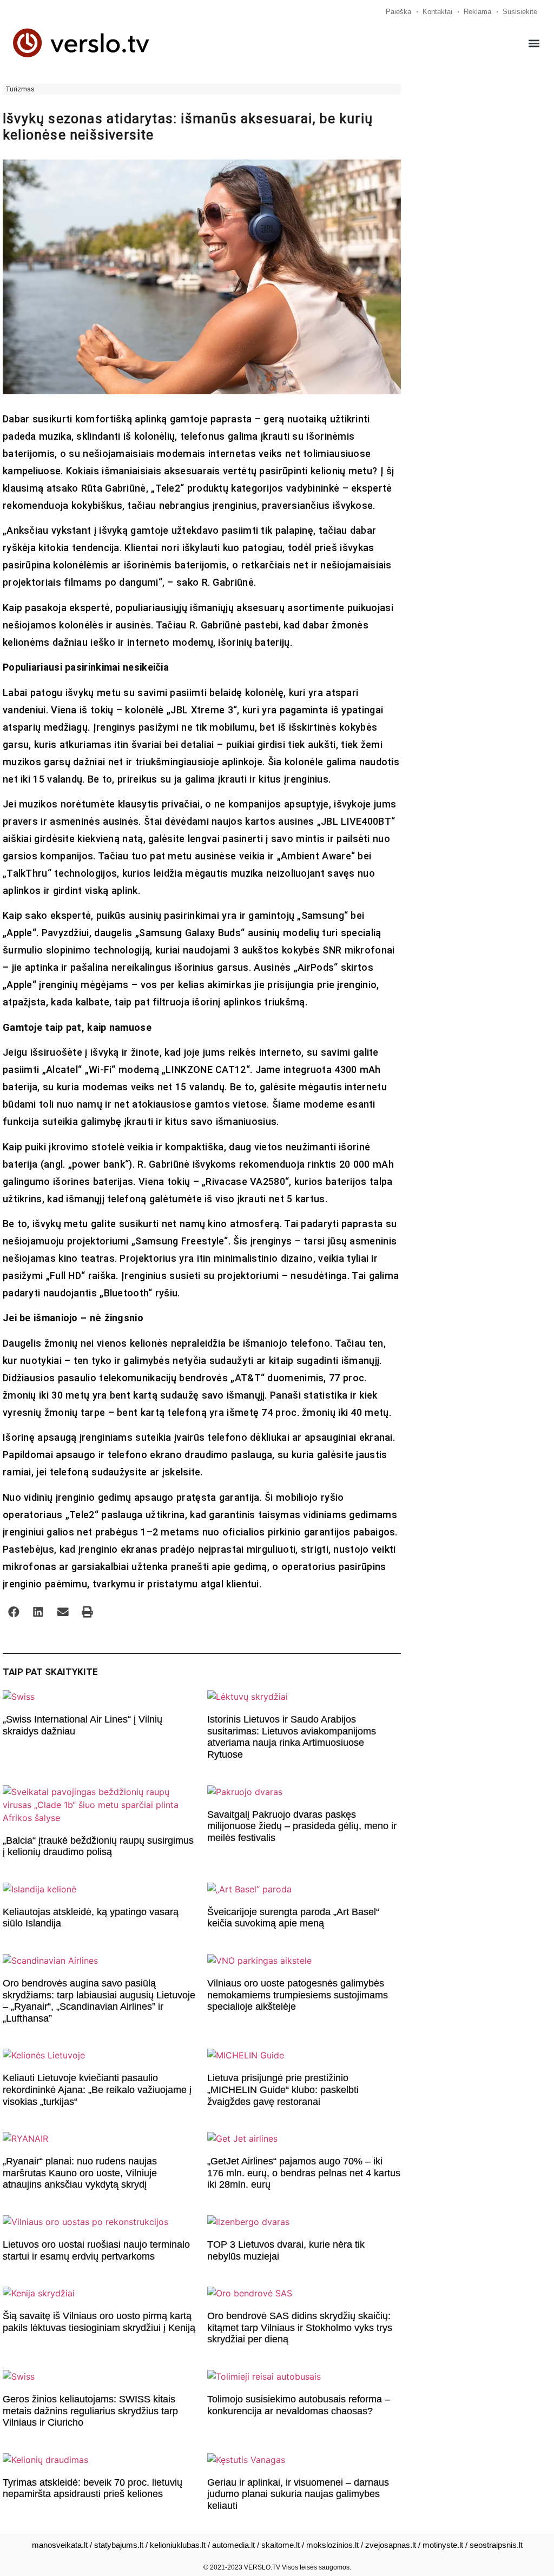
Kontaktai (437, 12)
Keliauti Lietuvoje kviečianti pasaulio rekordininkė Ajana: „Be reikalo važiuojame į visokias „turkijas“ (97, 2090)
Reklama (477, 12)
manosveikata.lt (60, 2545)
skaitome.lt (281, 2545)
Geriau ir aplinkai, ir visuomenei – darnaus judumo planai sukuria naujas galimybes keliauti (298, 2494)
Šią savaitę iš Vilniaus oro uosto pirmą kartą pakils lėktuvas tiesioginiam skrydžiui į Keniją (99, 2322)
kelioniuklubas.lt (178, 2545)
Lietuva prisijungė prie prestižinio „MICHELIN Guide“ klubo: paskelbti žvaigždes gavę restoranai (283, 2090)
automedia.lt (233, 2545)
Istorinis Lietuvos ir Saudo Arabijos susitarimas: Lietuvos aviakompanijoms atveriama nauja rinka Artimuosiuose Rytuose (292, 1737)
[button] (534, 43)
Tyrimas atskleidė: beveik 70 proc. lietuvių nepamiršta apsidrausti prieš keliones (93, 2488)
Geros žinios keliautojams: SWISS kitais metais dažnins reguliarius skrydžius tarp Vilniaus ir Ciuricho (90, 2411)
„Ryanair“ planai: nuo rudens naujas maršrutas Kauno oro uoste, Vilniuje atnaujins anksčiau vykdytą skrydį (80, 2173)
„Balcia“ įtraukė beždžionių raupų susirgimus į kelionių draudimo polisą (98, 1846)
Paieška (398, 12)
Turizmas (20, 89)
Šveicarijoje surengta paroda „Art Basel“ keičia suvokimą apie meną (293, 1918)
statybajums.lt (119, 2545)
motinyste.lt (443, 2545)
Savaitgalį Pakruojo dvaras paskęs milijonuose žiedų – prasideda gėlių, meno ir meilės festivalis (302, 1826)
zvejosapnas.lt (391, 2545)
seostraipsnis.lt (496, 2545)
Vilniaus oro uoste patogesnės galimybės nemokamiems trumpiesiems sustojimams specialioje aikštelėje (298, 1995)
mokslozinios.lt (332, 2545)
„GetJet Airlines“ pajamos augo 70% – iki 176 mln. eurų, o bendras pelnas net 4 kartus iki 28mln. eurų (304, 2173)
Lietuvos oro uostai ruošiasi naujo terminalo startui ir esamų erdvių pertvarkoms (96, 2250)
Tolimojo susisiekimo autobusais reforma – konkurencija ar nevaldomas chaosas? (299, 2405)
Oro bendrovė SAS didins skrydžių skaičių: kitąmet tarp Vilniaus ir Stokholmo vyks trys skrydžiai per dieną (300, 2327)
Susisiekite (520, 12)
